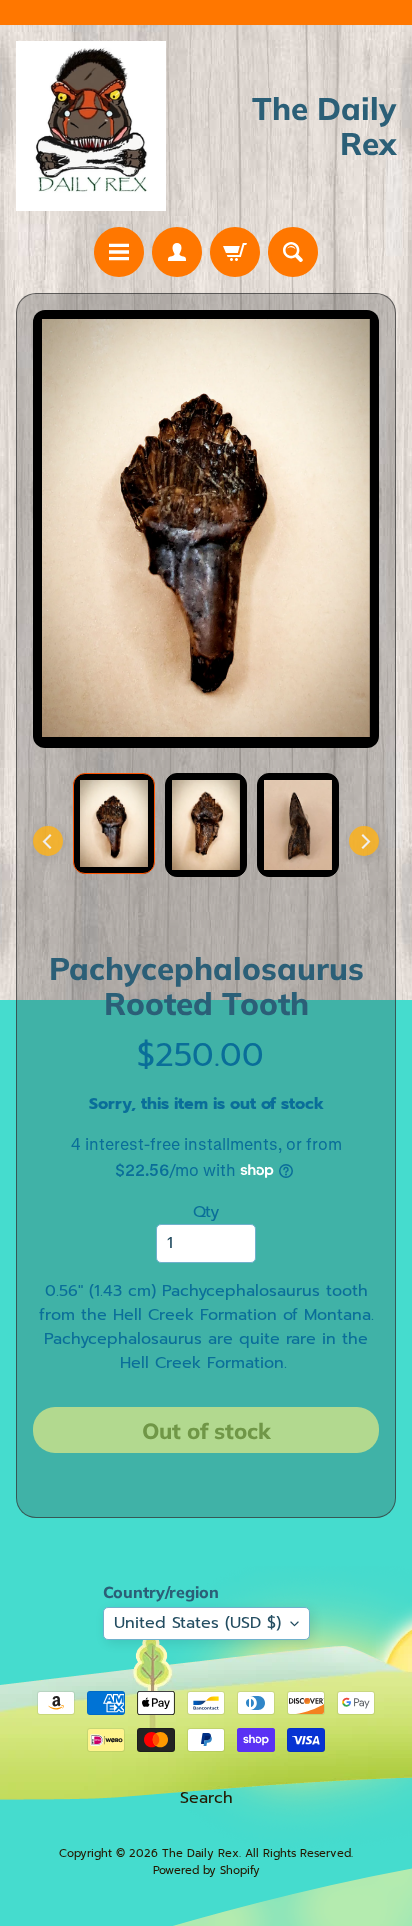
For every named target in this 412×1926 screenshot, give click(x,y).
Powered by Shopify (206, 1870)
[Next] (364, 841)
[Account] (177, 252)
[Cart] (235, 252)
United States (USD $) (197, 1623)
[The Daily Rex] (91, 126)
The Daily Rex (200, 1853)
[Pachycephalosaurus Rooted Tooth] (114, 823)
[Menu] (119, 252)
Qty (206, 1212)
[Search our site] (293, 252)
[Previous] (48, 841)
